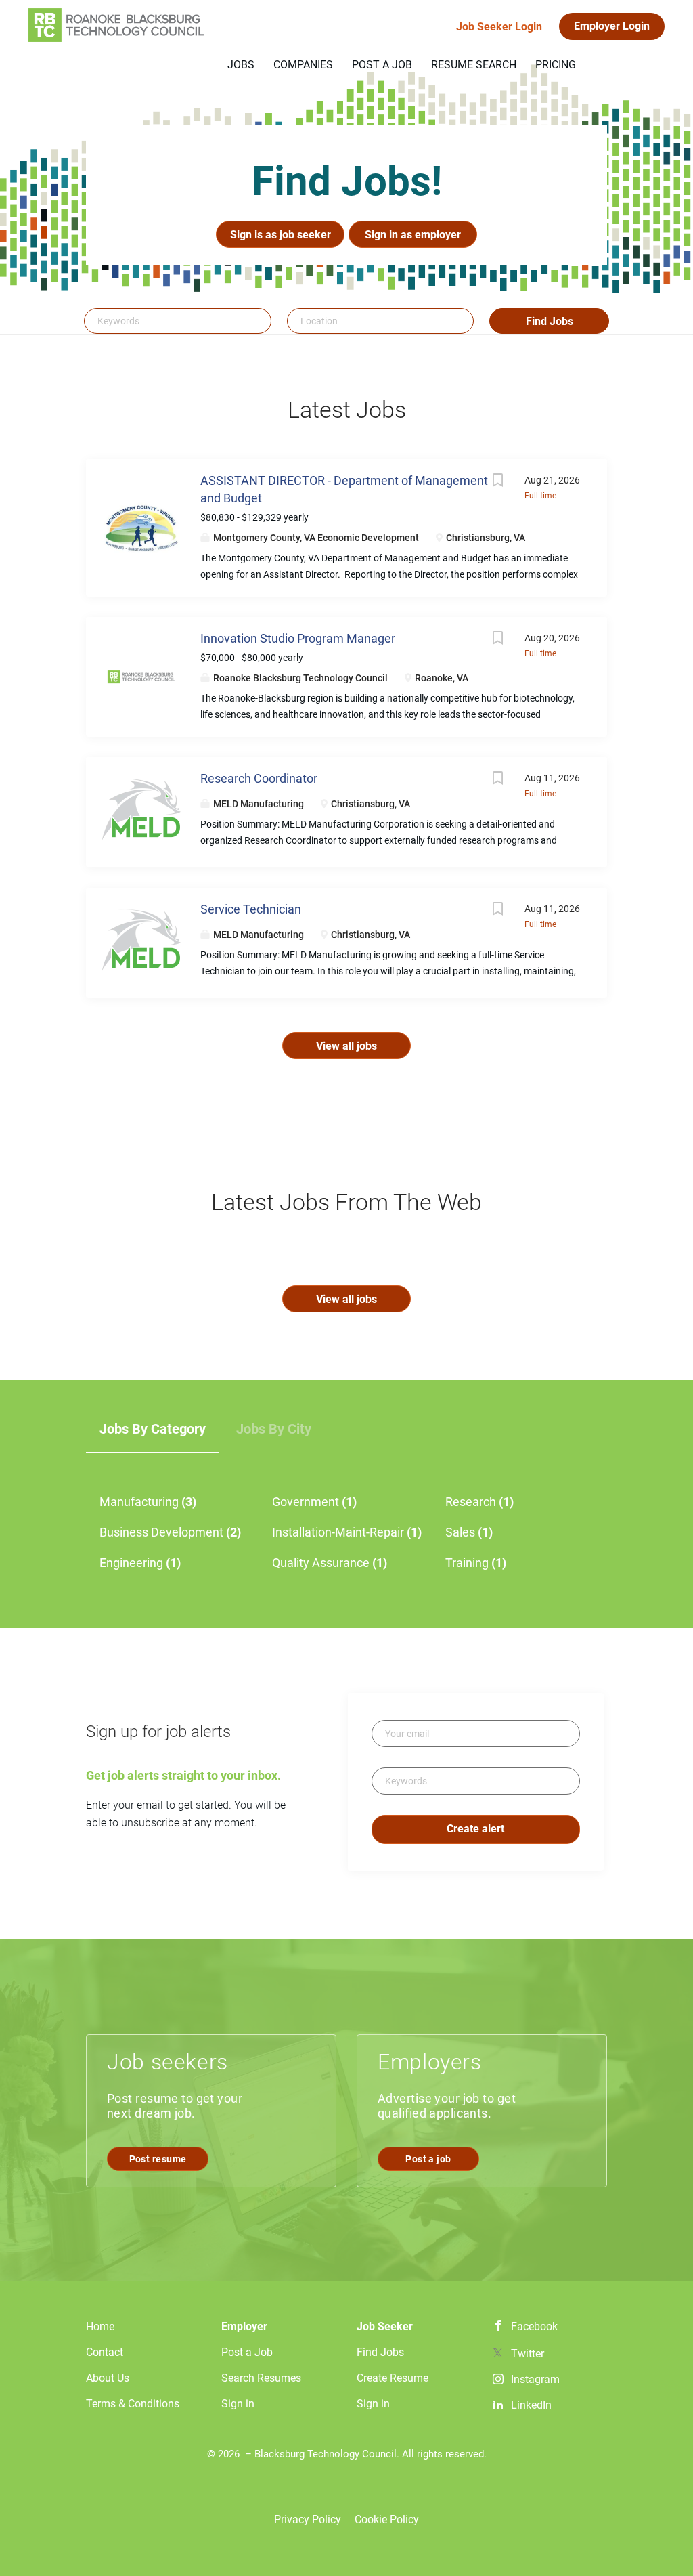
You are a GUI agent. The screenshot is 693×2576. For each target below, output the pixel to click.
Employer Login (612, 26)
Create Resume (393, 2378)
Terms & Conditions (133, 2404)
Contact (105, 2352)
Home (100, 2326)
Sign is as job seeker (281, 235)
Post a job (428, 2159)
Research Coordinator (259, 778)
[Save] (497, 482)
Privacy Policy (308, 2519)
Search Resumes (261, 2378)
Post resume (158, 2159)
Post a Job (247, 2352)
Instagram (535, 2379)
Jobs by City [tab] (274, 1429)
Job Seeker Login (499, 27)
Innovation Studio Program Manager (298, 638)
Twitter (528, 2354)
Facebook (534, 2326)
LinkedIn (531, 2405)
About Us (108, 2378)
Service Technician (251, 909)
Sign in (238, 2404)
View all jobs (346, 1046)
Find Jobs (550, 321)
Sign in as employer (413, 235)
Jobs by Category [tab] (153, 1429)
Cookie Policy (387, 2519)
